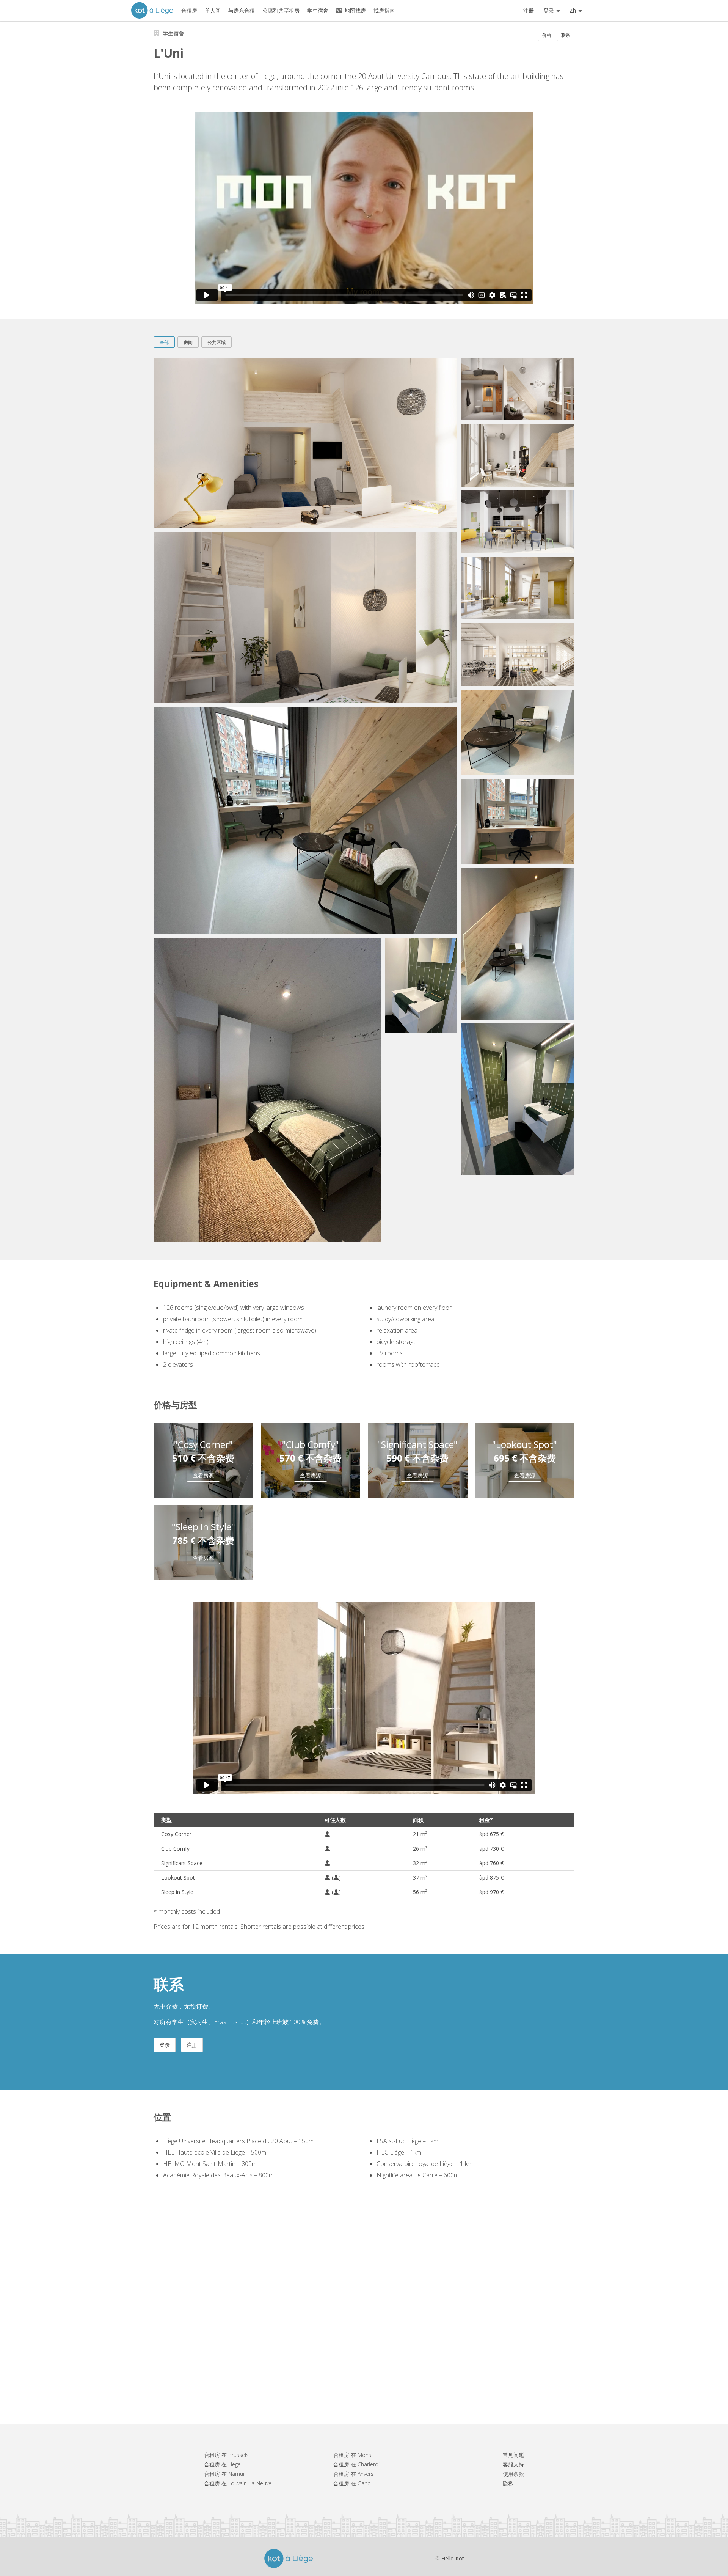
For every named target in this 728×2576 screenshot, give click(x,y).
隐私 (508, 2483)
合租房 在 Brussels (226, 2455)
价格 (547, 35)
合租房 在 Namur (224, 2474)
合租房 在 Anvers (353, 2474)
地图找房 (355, 10)
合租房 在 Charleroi (356, 2464)
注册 (529, 10)
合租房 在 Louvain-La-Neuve (238, 2483)
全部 (164, 342)
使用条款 (513, 2474)
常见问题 (513, 2455)
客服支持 (513, 2464)
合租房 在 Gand (352, 2483)
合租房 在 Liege (222, 2464)
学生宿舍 (173, 33)
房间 (188, 342)
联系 (566, 35)
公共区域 (217, 342)
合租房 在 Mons (352, 2455)
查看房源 (203, 1475)
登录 (165, 2045)
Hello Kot (453, 2558)
